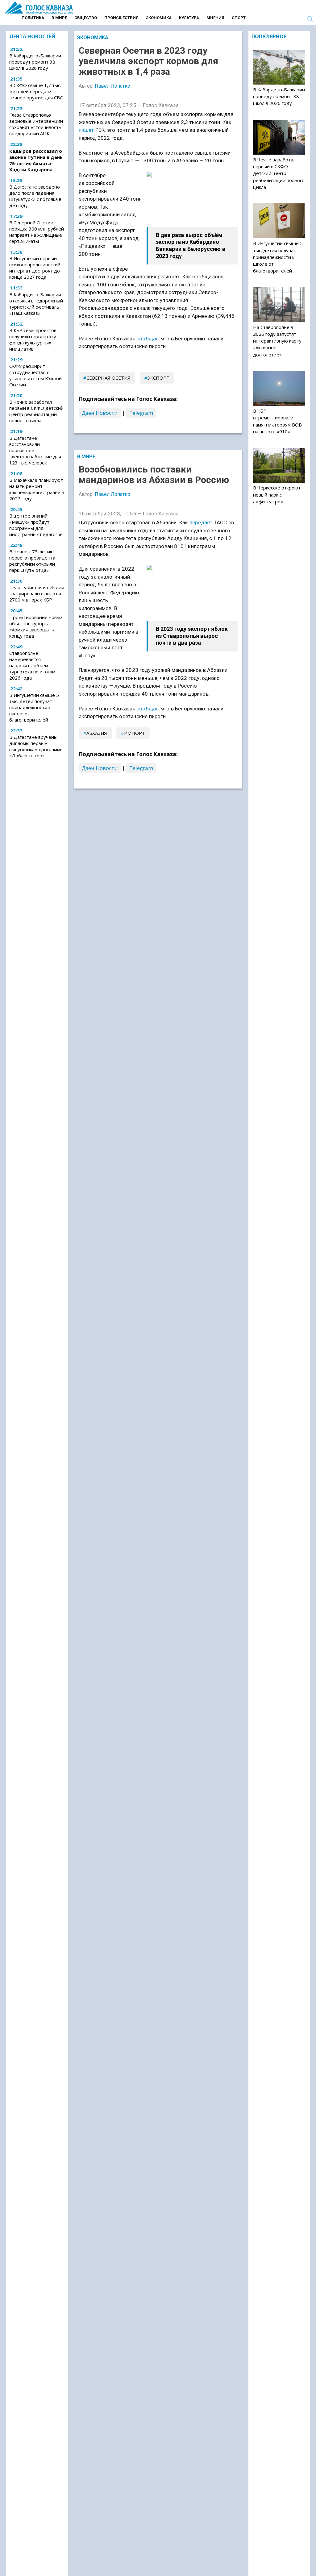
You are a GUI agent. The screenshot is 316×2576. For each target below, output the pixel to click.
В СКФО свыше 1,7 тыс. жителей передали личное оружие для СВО (36, 91)
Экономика (159, 18)
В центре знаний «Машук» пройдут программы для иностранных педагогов (36, 525)
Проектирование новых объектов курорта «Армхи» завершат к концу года (36, 626)
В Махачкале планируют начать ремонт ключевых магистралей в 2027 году (37, 489)
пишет (86, 130)
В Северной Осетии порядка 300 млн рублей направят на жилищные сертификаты (37, 232)
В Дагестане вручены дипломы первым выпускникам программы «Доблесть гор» (36, 746)
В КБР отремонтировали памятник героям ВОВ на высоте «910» (277, 421)
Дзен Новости (100, 413)
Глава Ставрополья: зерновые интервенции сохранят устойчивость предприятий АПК (36, 124)
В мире (59, 18)
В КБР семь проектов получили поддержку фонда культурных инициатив (33, 339)
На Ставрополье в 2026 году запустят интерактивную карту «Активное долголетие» (277, 341)
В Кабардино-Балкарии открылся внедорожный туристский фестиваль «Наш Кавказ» (36, 304)
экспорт (158, 378)
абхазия (97, 733)
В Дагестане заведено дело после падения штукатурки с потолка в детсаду (35, 196)
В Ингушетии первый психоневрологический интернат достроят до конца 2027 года (35, 268)
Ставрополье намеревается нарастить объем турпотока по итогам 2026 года (32, 665)
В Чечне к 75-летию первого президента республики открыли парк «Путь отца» (32, 561)
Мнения (215, 18)
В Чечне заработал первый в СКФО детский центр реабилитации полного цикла (36, 411)
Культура (189, 18)
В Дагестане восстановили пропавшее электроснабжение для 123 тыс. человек (35, 450)
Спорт (239, 18)
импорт (135, 733)
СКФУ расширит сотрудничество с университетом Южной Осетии (35, 375)
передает (201, 522)
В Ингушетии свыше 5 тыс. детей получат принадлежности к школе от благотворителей (34, 707)
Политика (33, 18)
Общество (86, 18)
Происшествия (121, 18)
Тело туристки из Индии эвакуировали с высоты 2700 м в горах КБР (37, 593)
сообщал (148, 339)
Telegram (141, 413)
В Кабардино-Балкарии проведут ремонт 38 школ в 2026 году (35, 62)
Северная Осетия (108, 378)
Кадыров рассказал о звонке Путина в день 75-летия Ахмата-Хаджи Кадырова (36, 160)
